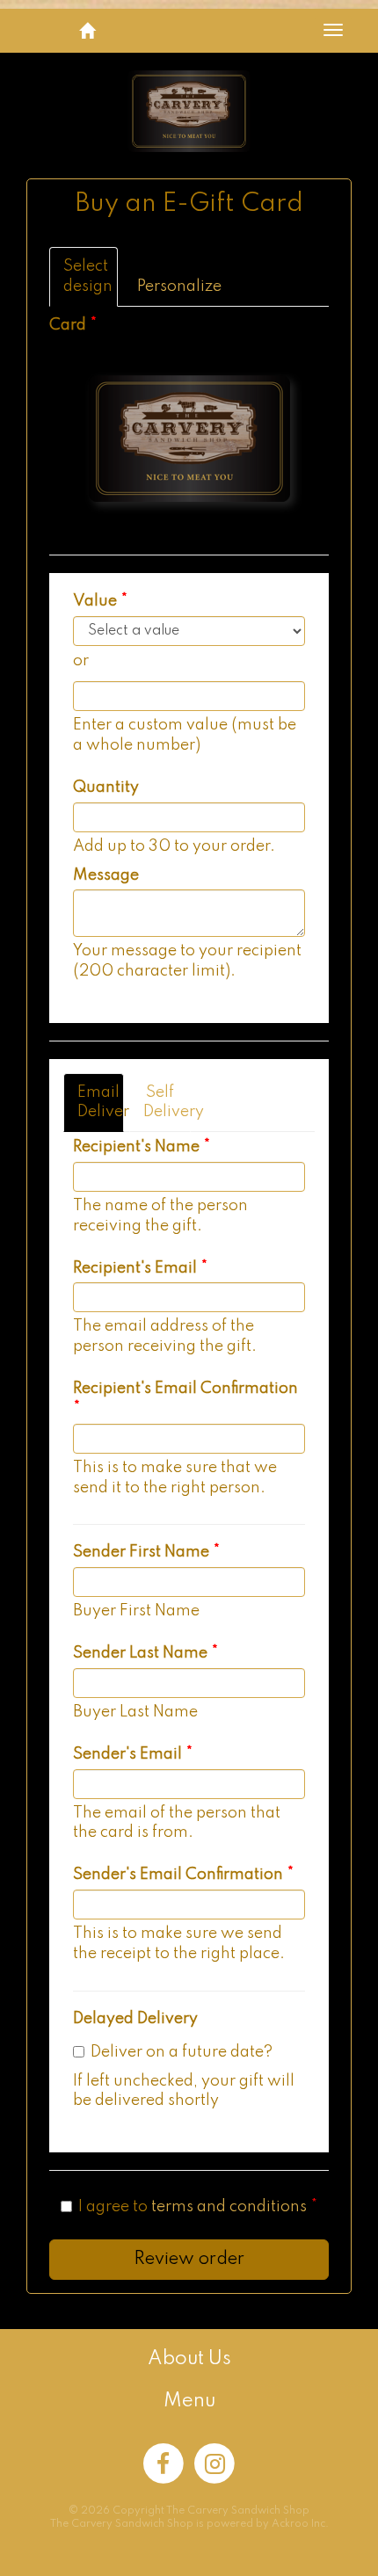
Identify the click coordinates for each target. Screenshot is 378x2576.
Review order (189, 2260)
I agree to (193, 2207)
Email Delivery (101, 1103)
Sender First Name (141, 1552)
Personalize (164, 287)
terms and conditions (229, 2207)
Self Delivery (167, 1103)
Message (106, 875)
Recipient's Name (136, 1147)
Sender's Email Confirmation (178, 1875)
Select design (88, 276)
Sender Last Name (140, 1653)
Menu (189, 2401)
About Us (189, 2359)
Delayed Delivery (135, 2019)
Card (68, 325)
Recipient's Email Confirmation (185, 1389)
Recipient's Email (135, 1268)
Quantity (106, 787)
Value (95, 601)
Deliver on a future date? (182, 2052)
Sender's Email (127, 1754)
